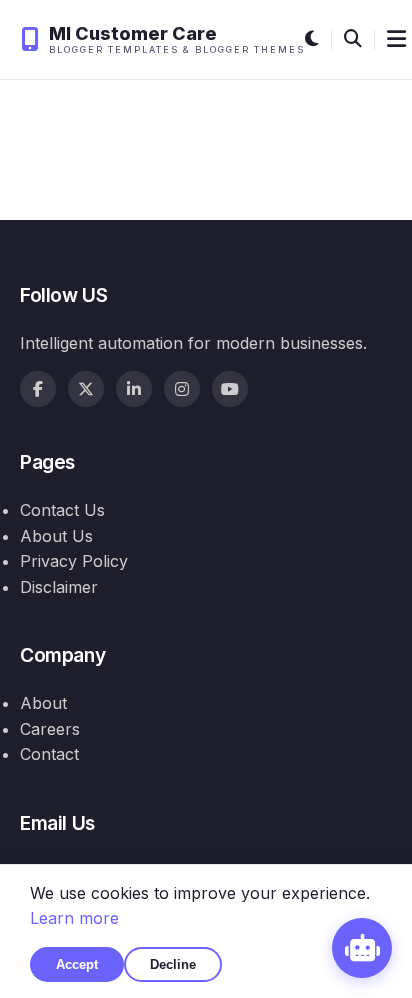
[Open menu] (396, 40)
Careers (50, 729)
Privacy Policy (74, 561)
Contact (49, 754)
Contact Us (62, 510)
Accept (77, 964)
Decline (173, 964)
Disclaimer (59, 587)
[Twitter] (86, 389)
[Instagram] (182, 389)
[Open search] (353, 39)
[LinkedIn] (134, 389)
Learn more (74, 918)
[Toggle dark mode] (312, 39)
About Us (56, 536)
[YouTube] (230, 389)
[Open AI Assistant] (362, 948)
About (43, 703)
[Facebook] (38, 389)
